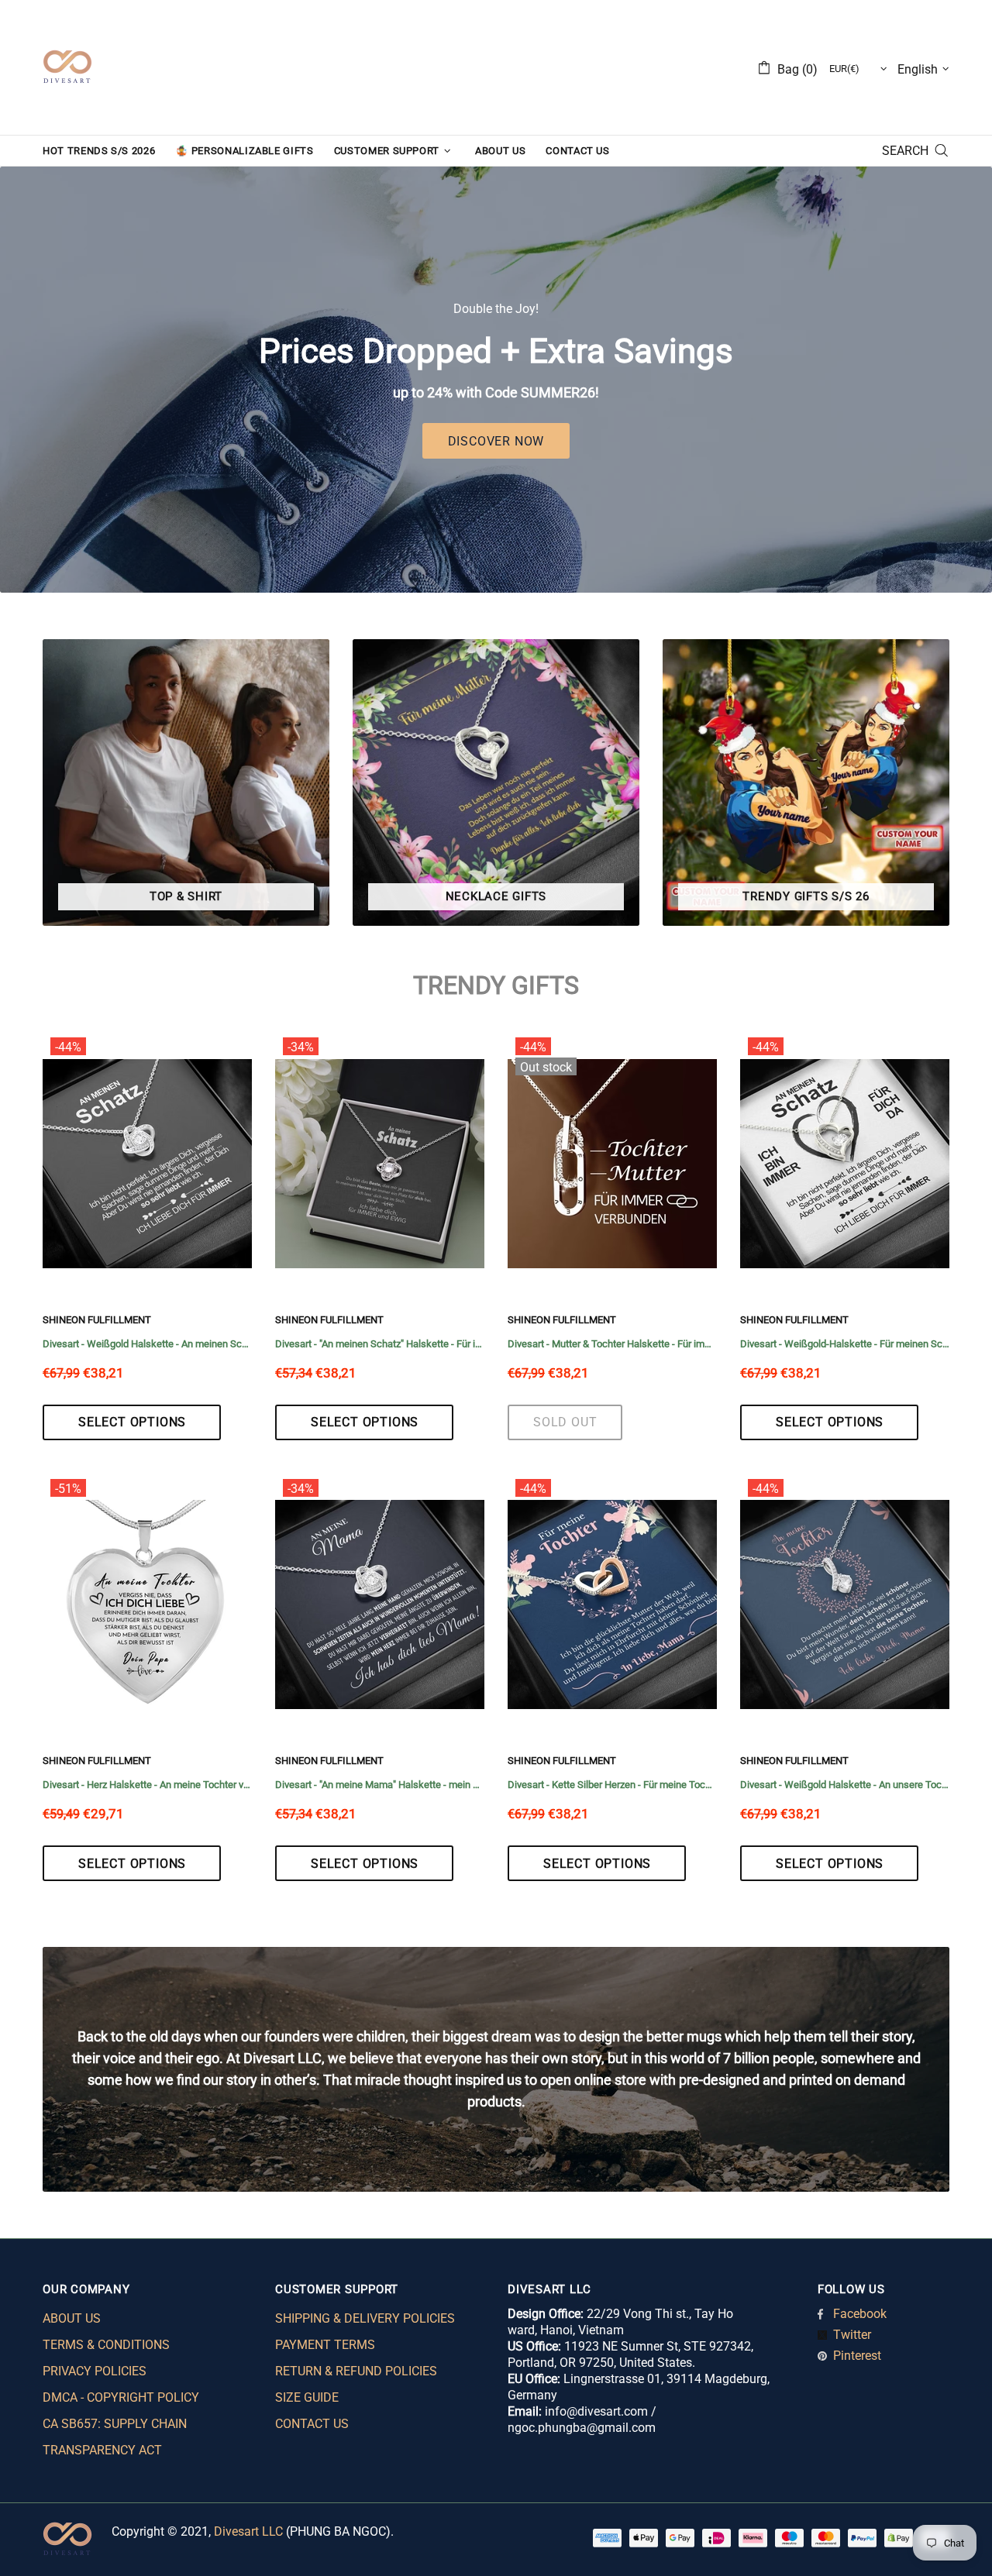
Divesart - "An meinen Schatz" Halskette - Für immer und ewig (380, 1344)
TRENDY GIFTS (496, 985)
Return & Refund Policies (356, 2371)
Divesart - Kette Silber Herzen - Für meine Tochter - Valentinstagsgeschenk (612, 1785)
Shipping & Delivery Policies (365, 2318)
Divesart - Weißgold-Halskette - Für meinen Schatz (845, 1344)
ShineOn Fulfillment (97, 1320)
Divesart (67, 67)
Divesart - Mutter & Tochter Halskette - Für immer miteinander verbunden (612, 1344)
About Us (72, 2318)
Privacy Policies (95, 2371)
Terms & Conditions (106, 2345)
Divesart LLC (248, 2531)
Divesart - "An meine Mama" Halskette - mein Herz (380, 1785)
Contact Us (312, 2424)
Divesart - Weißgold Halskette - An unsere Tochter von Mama (845, 1785)
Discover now (496, 441)
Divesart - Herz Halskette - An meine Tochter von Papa (147, 1785)
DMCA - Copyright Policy (121, 2397)
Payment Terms (325, 2345)
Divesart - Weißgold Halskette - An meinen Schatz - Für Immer (147, 1344)
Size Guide (307, 2397)
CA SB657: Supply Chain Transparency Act (115, 2437)
